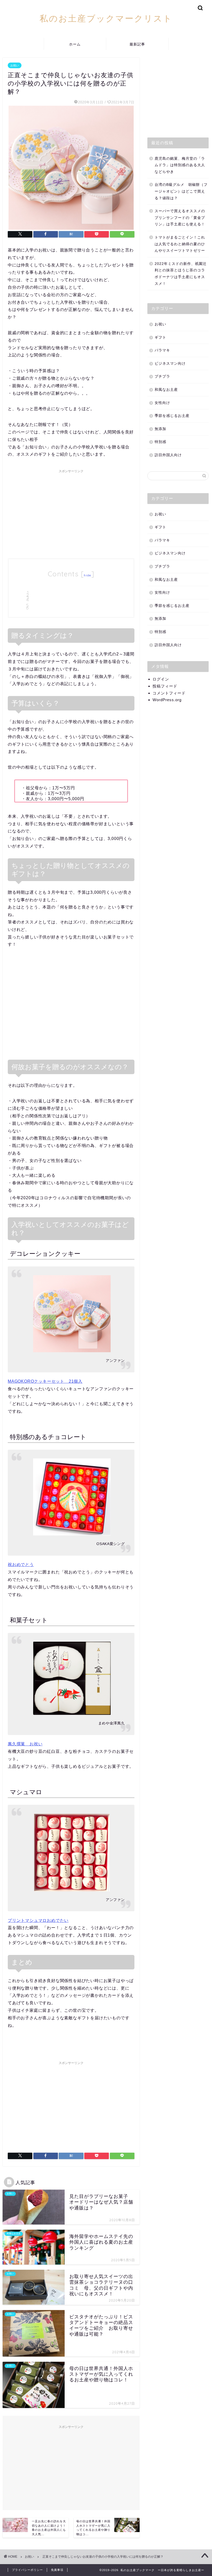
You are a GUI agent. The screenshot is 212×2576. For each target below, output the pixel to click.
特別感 (160, 442)
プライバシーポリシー (27, 2570)
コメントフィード (169, 693)
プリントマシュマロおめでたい (38, 1920)
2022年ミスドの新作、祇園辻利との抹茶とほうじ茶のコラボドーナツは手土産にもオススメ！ (181, 274)
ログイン (161, 679)
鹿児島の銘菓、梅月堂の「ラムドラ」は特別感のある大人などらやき (180, 165)
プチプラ (162, 376)
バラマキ (162, 350)
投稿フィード (165, 686)
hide (87, 575)
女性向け (162, 403)
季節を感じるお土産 (172, 416)
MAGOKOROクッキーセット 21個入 (45, 1381)
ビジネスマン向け (170, 364)
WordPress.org (167, 700)
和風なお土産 (166, 390)
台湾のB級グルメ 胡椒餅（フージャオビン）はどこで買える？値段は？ (181, 191)
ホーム (75, 44)
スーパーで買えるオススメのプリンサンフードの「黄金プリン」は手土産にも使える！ (180, 218)
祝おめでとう (21, 1565)
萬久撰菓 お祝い (25, 1744)
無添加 (160, 429)
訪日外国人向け (168, 455)
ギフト (160, 337)
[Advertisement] (71, 512)
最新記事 (137, 44)
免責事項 (57, 2570)
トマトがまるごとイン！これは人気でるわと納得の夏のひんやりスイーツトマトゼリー (180, 244)
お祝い (15, 65)
